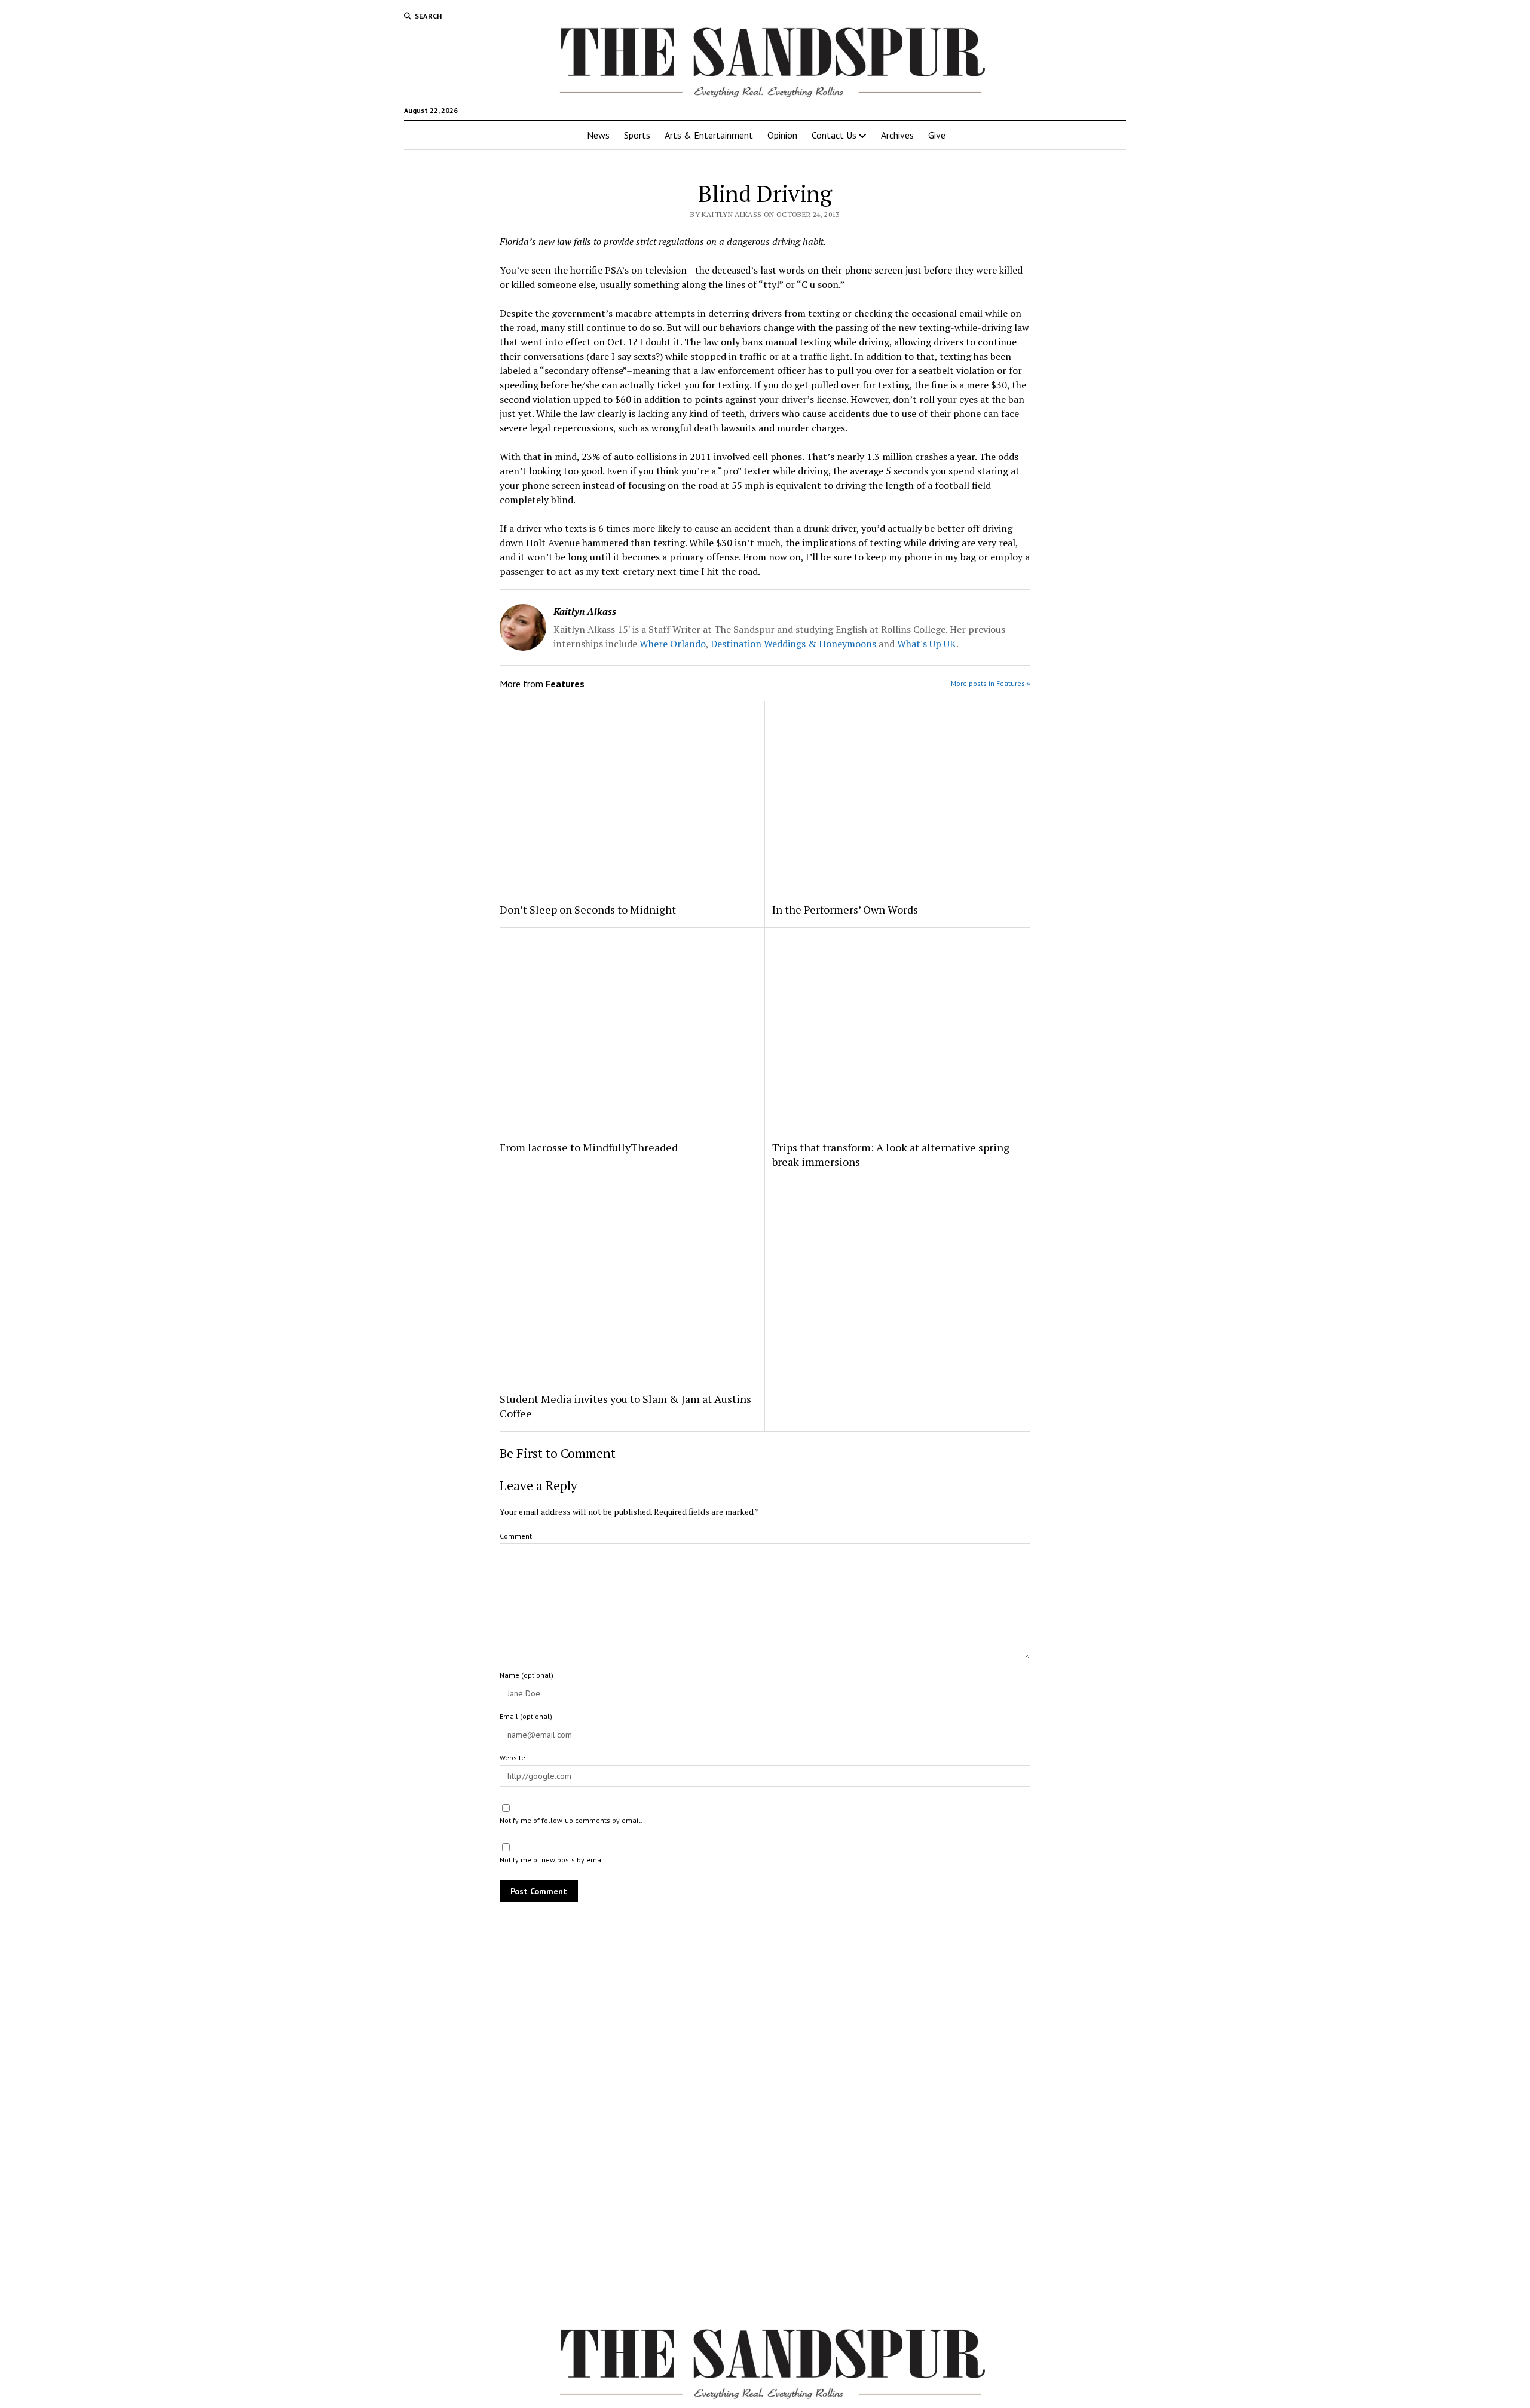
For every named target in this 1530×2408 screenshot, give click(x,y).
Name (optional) (527, 1675)
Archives (897, 135)
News (598, 135)
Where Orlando (673, 644)
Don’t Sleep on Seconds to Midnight (588, 909)
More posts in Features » (991, 683)
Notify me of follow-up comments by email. (571, 1820)
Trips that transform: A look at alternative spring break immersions (891, 1154)
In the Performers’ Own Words (845, 909)
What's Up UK (927, 644)
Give (937, 135)
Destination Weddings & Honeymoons (793, 644)
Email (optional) (526, 1716)
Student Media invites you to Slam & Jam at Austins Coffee (625, 1406)
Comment (516, 1536)
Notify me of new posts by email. (553, 1860)
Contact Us (834, 135)
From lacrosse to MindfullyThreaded (589, 1147)
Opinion (782, 135)
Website (512, 1758)
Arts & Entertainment (709, 135)
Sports (637, 135)
